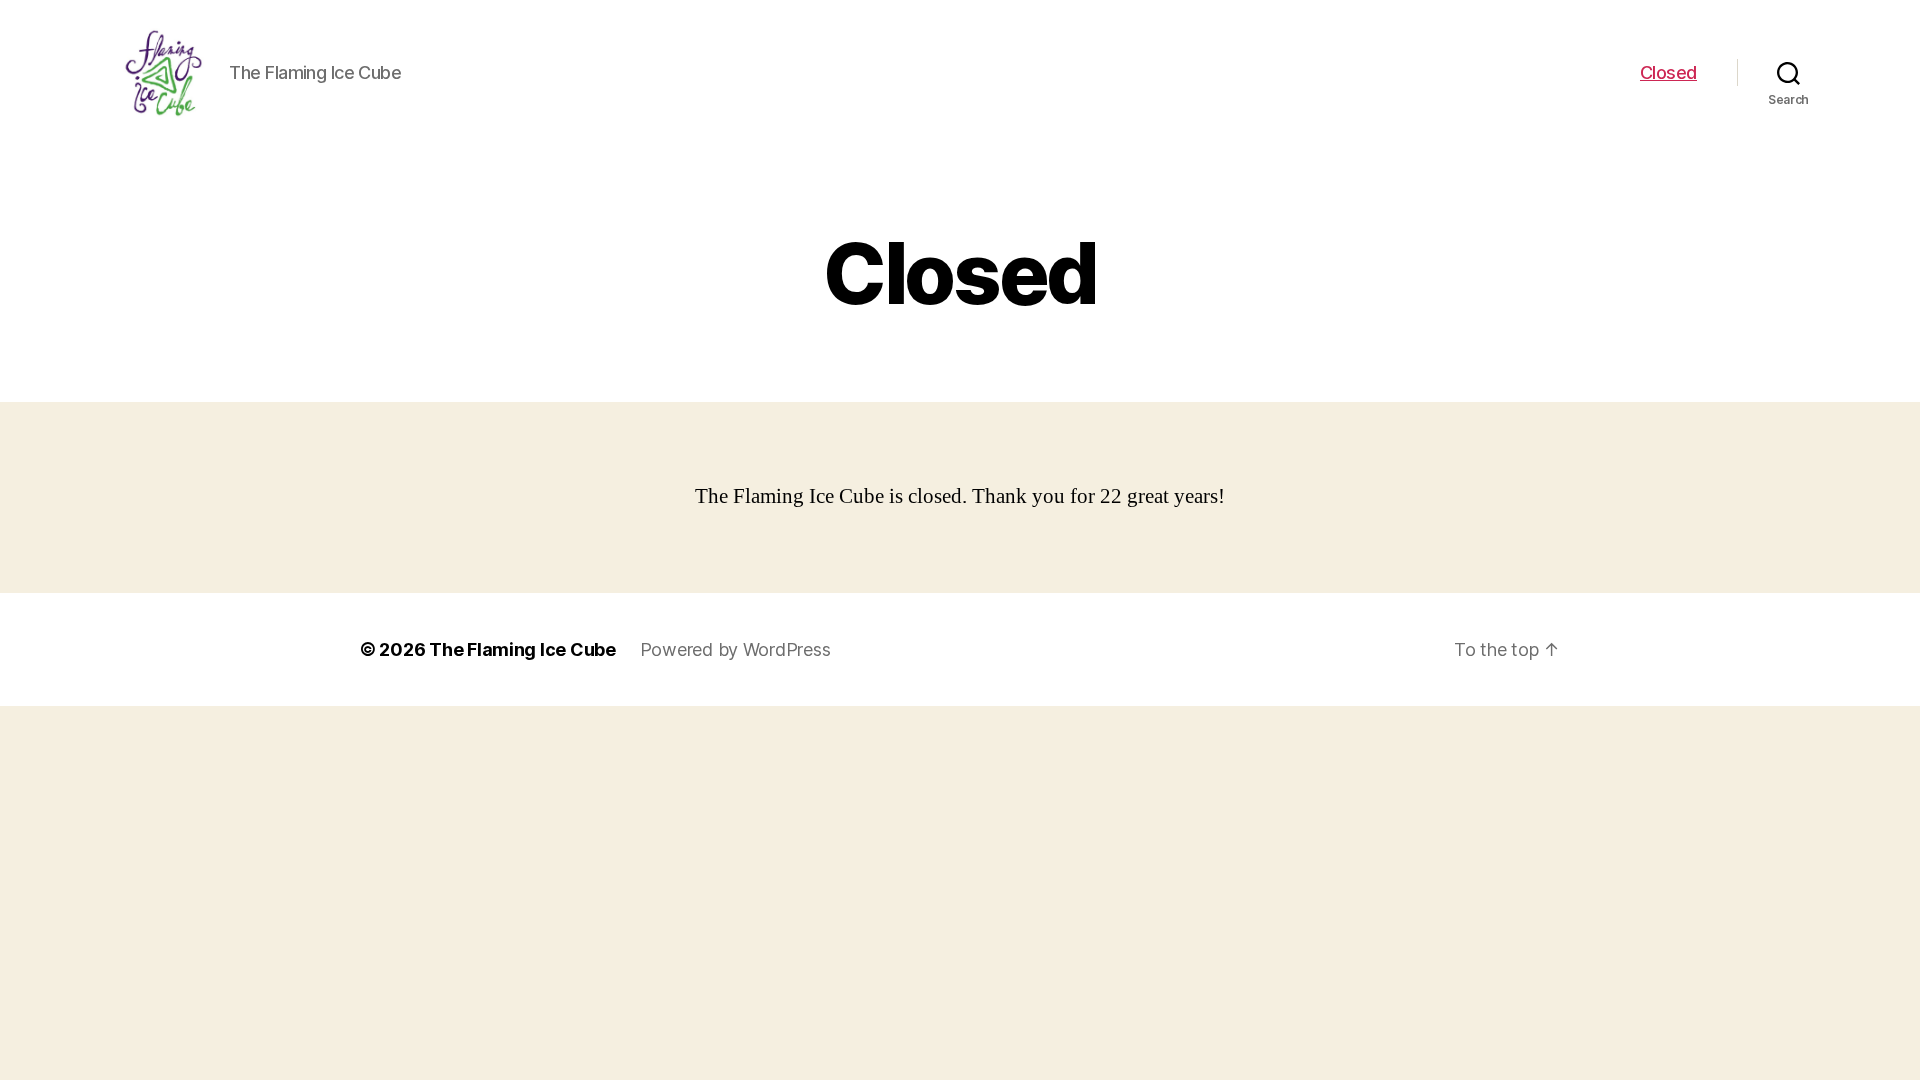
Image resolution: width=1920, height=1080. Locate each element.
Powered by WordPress (735, 649)
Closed (1668, 72)
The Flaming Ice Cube (522, 649)
